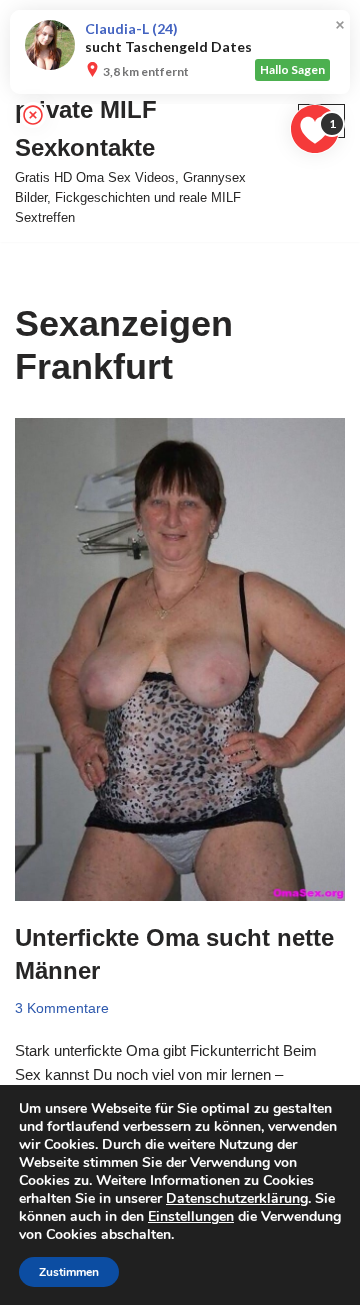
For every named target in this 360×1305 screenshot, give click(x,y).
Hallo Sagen (292, 69)
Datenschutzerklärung (237, 1198)
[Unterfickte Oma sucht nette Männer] (180, 659)
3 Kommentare (62, 1008)
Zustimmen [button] (69, 1272)
